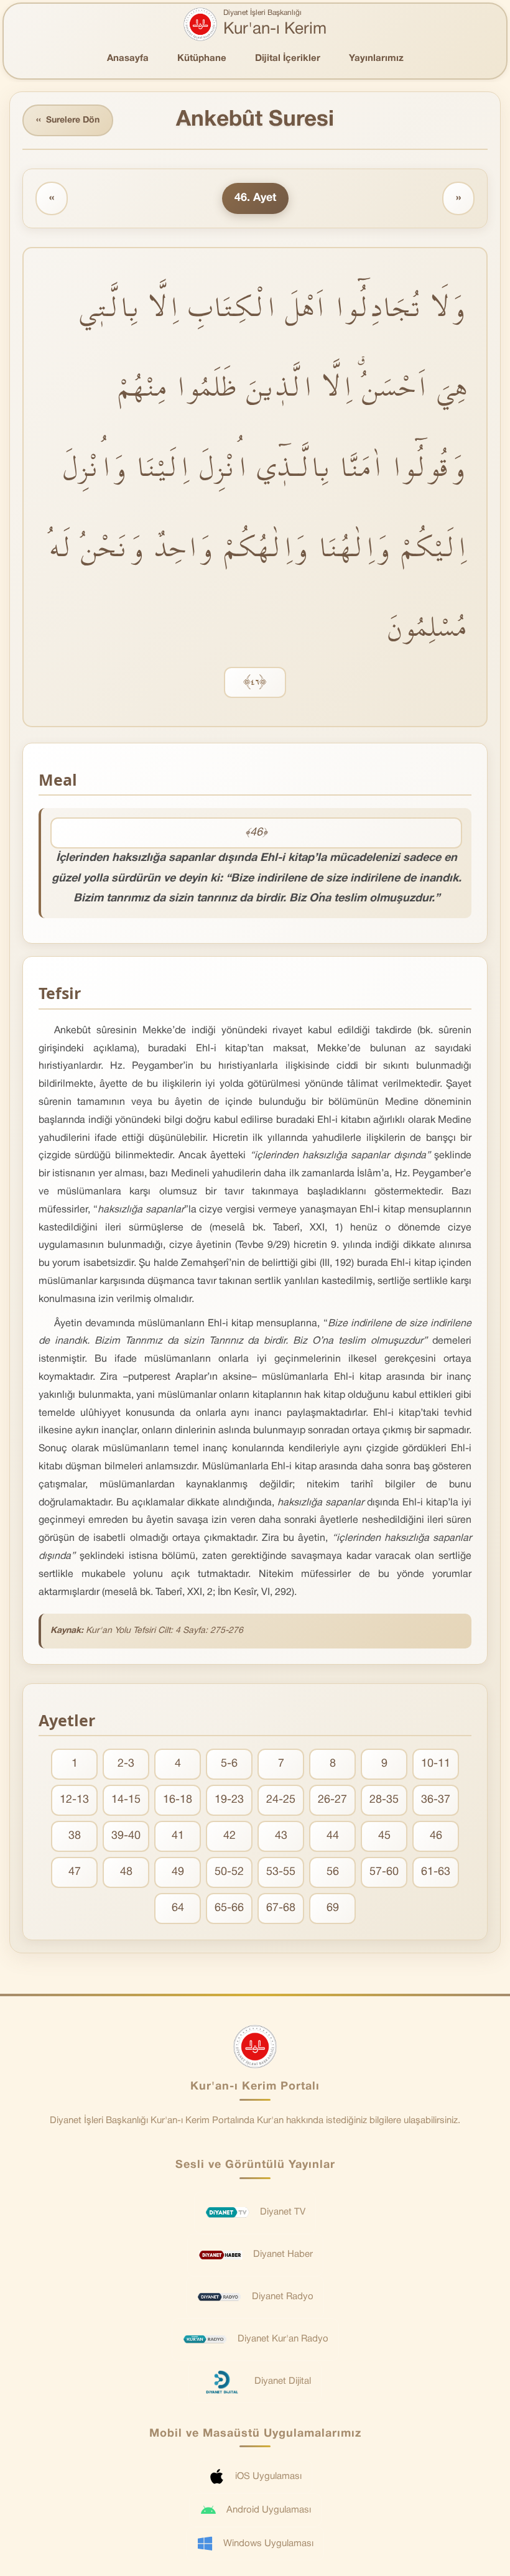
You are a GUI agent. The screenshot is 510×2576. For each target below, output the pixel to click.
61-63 (436, 1872)
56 (333, 1872)
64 (178, 1908)
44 (333, 1836)
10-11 (436, 1764)
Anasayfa (128, 58)
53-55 (281, 1872)
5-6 (229, 1764)
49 (178, 1872)
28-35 (384, 1800)
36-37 (436, 1800)
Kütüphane (202, 58)
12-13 (74, 1800)
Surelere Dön (68, 120)
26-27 (332, 1800)
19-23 (229, 1800)
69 (333, 1908)
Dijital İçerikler (288, 58)
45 (384, 1836)
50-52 (229, 1872)
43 (281, 1836)
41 (178, 1836)
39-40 (126, 1836)
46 (436, 1836)
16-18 (178, 1800)
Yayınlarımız (376, 58)
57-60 (384, 1872)
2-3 (126, 1764)
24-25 (281, 1800)
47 (75, 1872)
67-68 (281, 1908)
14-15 (126, 1800)
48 (126, 1872)
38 (75, 1836)
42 (229, 1836)
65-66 (229, 1908)
